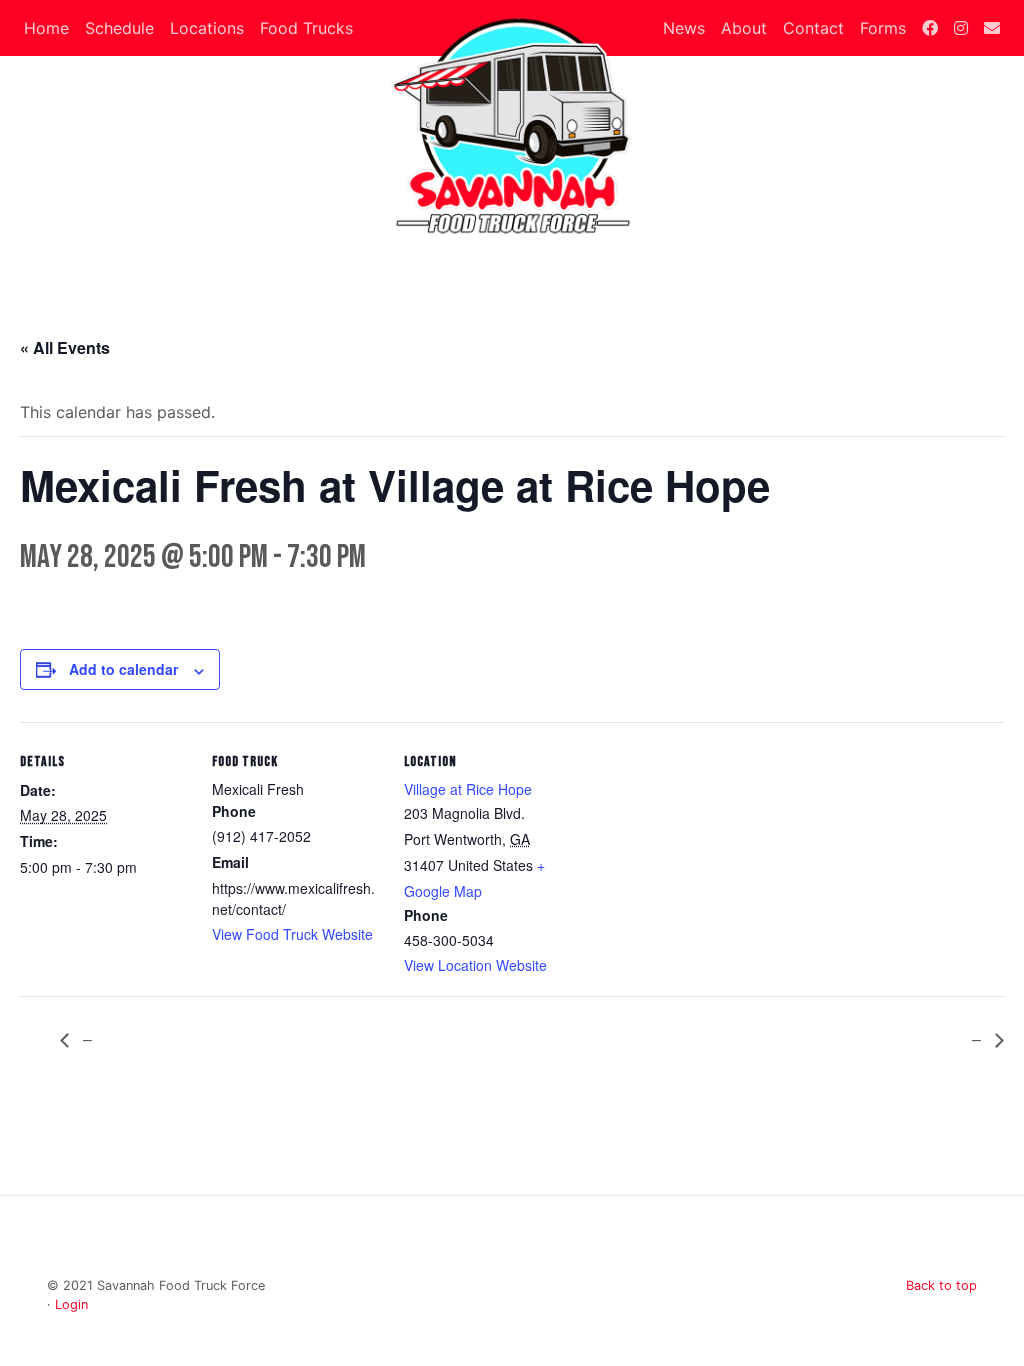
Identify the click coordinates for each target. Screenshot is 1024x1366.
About (744, 28)
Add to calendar (123, 669)
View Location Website (475, 965)
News (684, 28)
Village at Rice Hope (468, 789)
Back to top (941, 1285)
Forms (883, 28)
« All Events (65, 347)
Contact (813, 28)
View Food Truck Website (292, 934)
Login (71, 1304)
